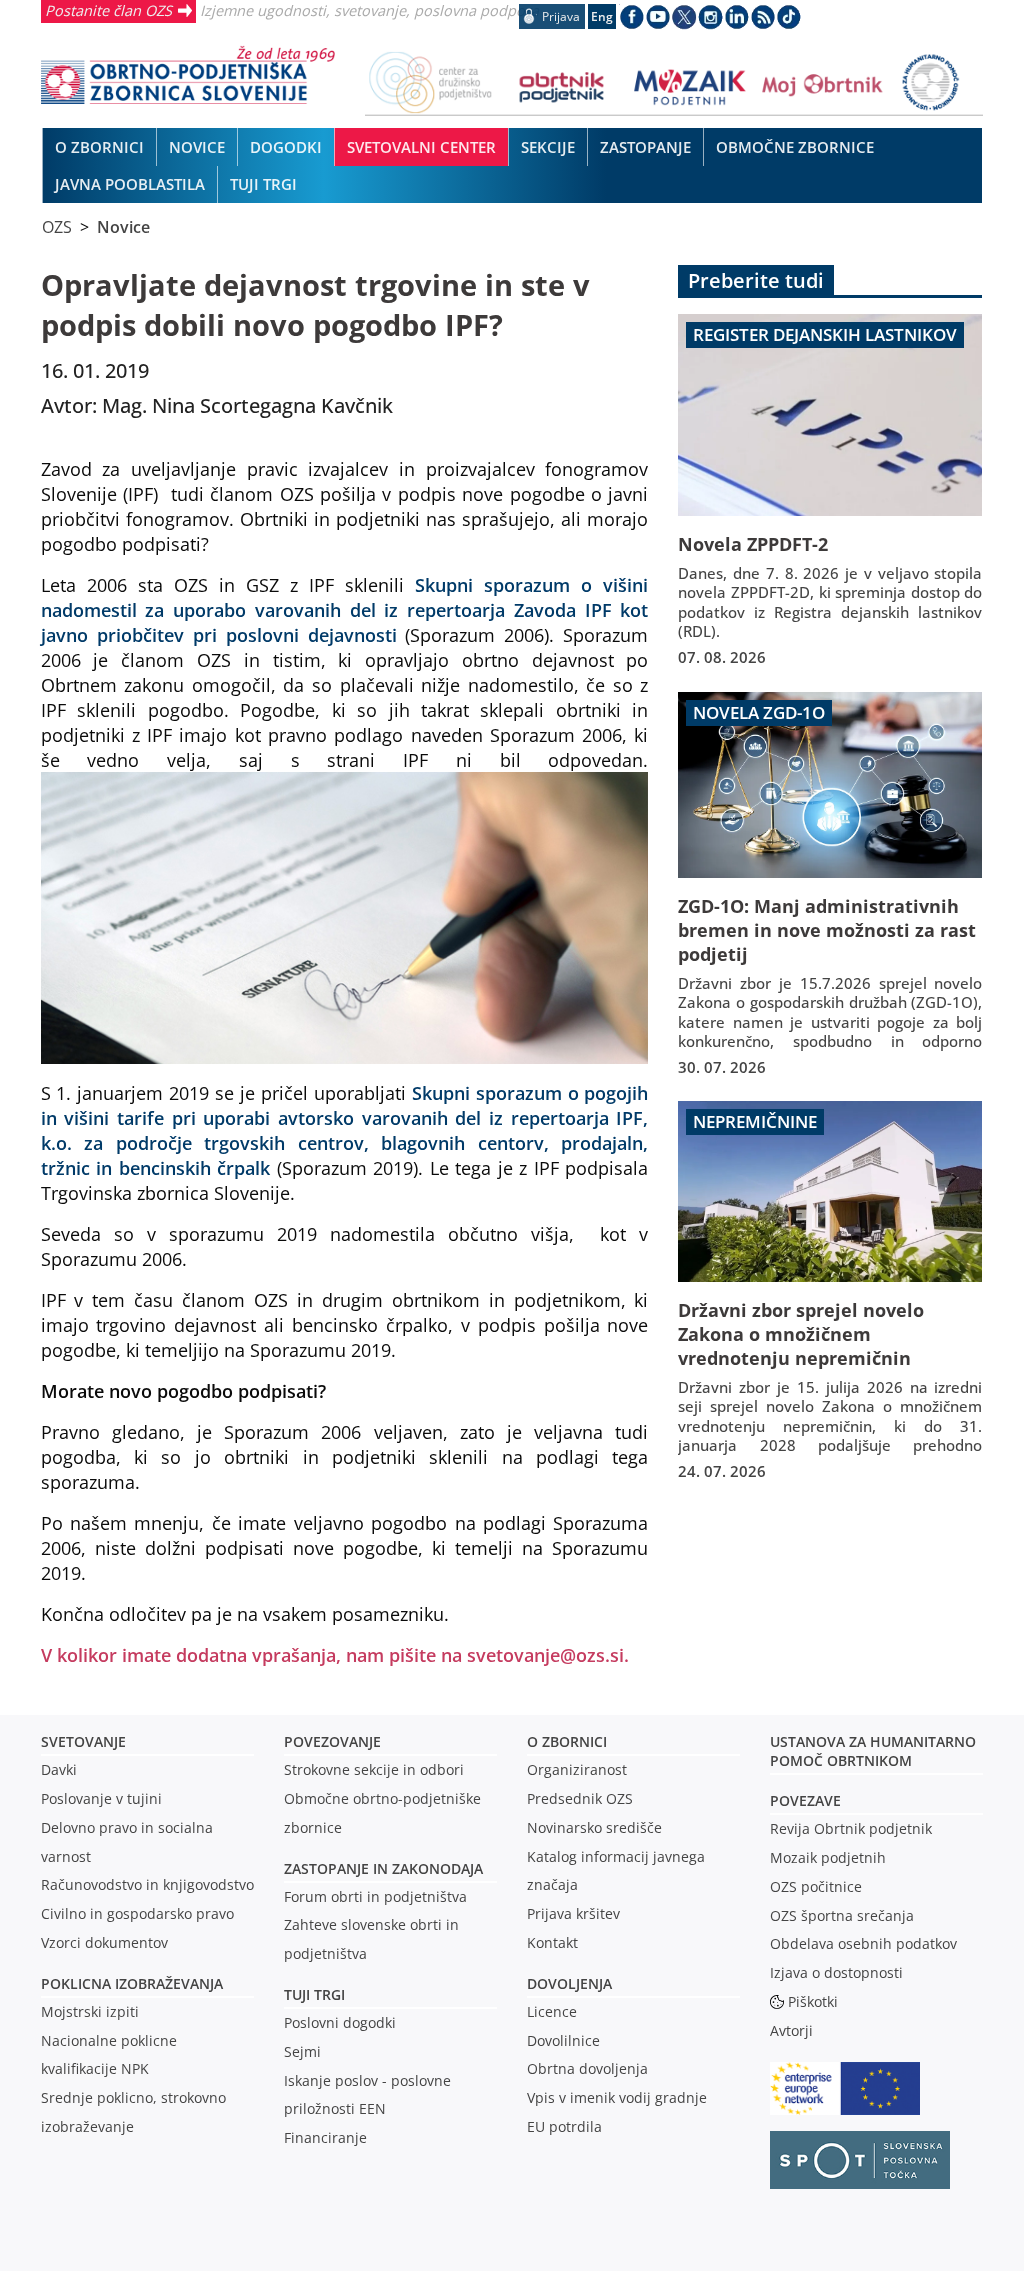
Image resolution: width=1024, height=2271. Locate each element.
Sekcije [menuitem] (548, 147)
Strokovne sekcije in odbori (374, 1769)
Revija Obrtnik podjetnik (851, 1828)
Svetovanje (83, 1741)
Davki (59, 1769)
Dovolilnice (563, 2040)
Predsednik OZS (580, 1798)
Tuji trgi (314, 1994)
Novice (123, 227)
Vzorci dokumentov (104, 1942)
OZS (57, 227)
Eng (602, 16)
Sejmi (302, 2051)
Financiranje (325, 2137)
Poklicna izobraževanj (127, 1983)
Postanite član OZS (108, 10)
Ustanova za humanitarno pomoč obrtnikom (873, 1751)
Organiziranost (577, 1769)
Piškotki (813, 2001)
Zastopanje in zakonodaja (383, 1868)
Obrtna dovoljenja (587, 2068)
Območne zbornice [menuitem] (795, 147)
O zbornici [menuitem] (99, 147)
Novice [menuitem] (197, 147)
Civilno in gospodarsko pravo (137, 1913)
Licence (552, 2011)
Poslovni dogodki (340, 2022)
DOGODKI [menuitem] (286, 147)
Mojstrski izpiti (90, 2011)
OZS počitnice (816, 1886)
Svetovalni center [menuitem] (421, 147)
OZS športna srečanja (842, 1915)
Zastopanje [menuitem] (645, 147)
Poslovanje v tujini (101, 1798)
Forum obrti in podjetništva (375, 1896)
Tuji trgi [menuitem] (263, 184)
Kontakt (552, 1942)
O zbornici (567, 1741)
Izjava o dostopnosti (836, 1972)
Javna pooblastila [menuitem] (130, 184)
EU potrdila (564, 2126)
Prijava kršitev (573, 1913)
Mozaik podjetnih (828, 1857)
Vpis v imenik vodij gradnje (617, 2097)
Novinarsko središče (594, 1827)
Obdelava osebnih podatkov (863, 1943)
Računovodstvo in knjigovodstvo (147, 1884)
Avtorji (791, 2030)
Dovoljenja (569, 1983)
